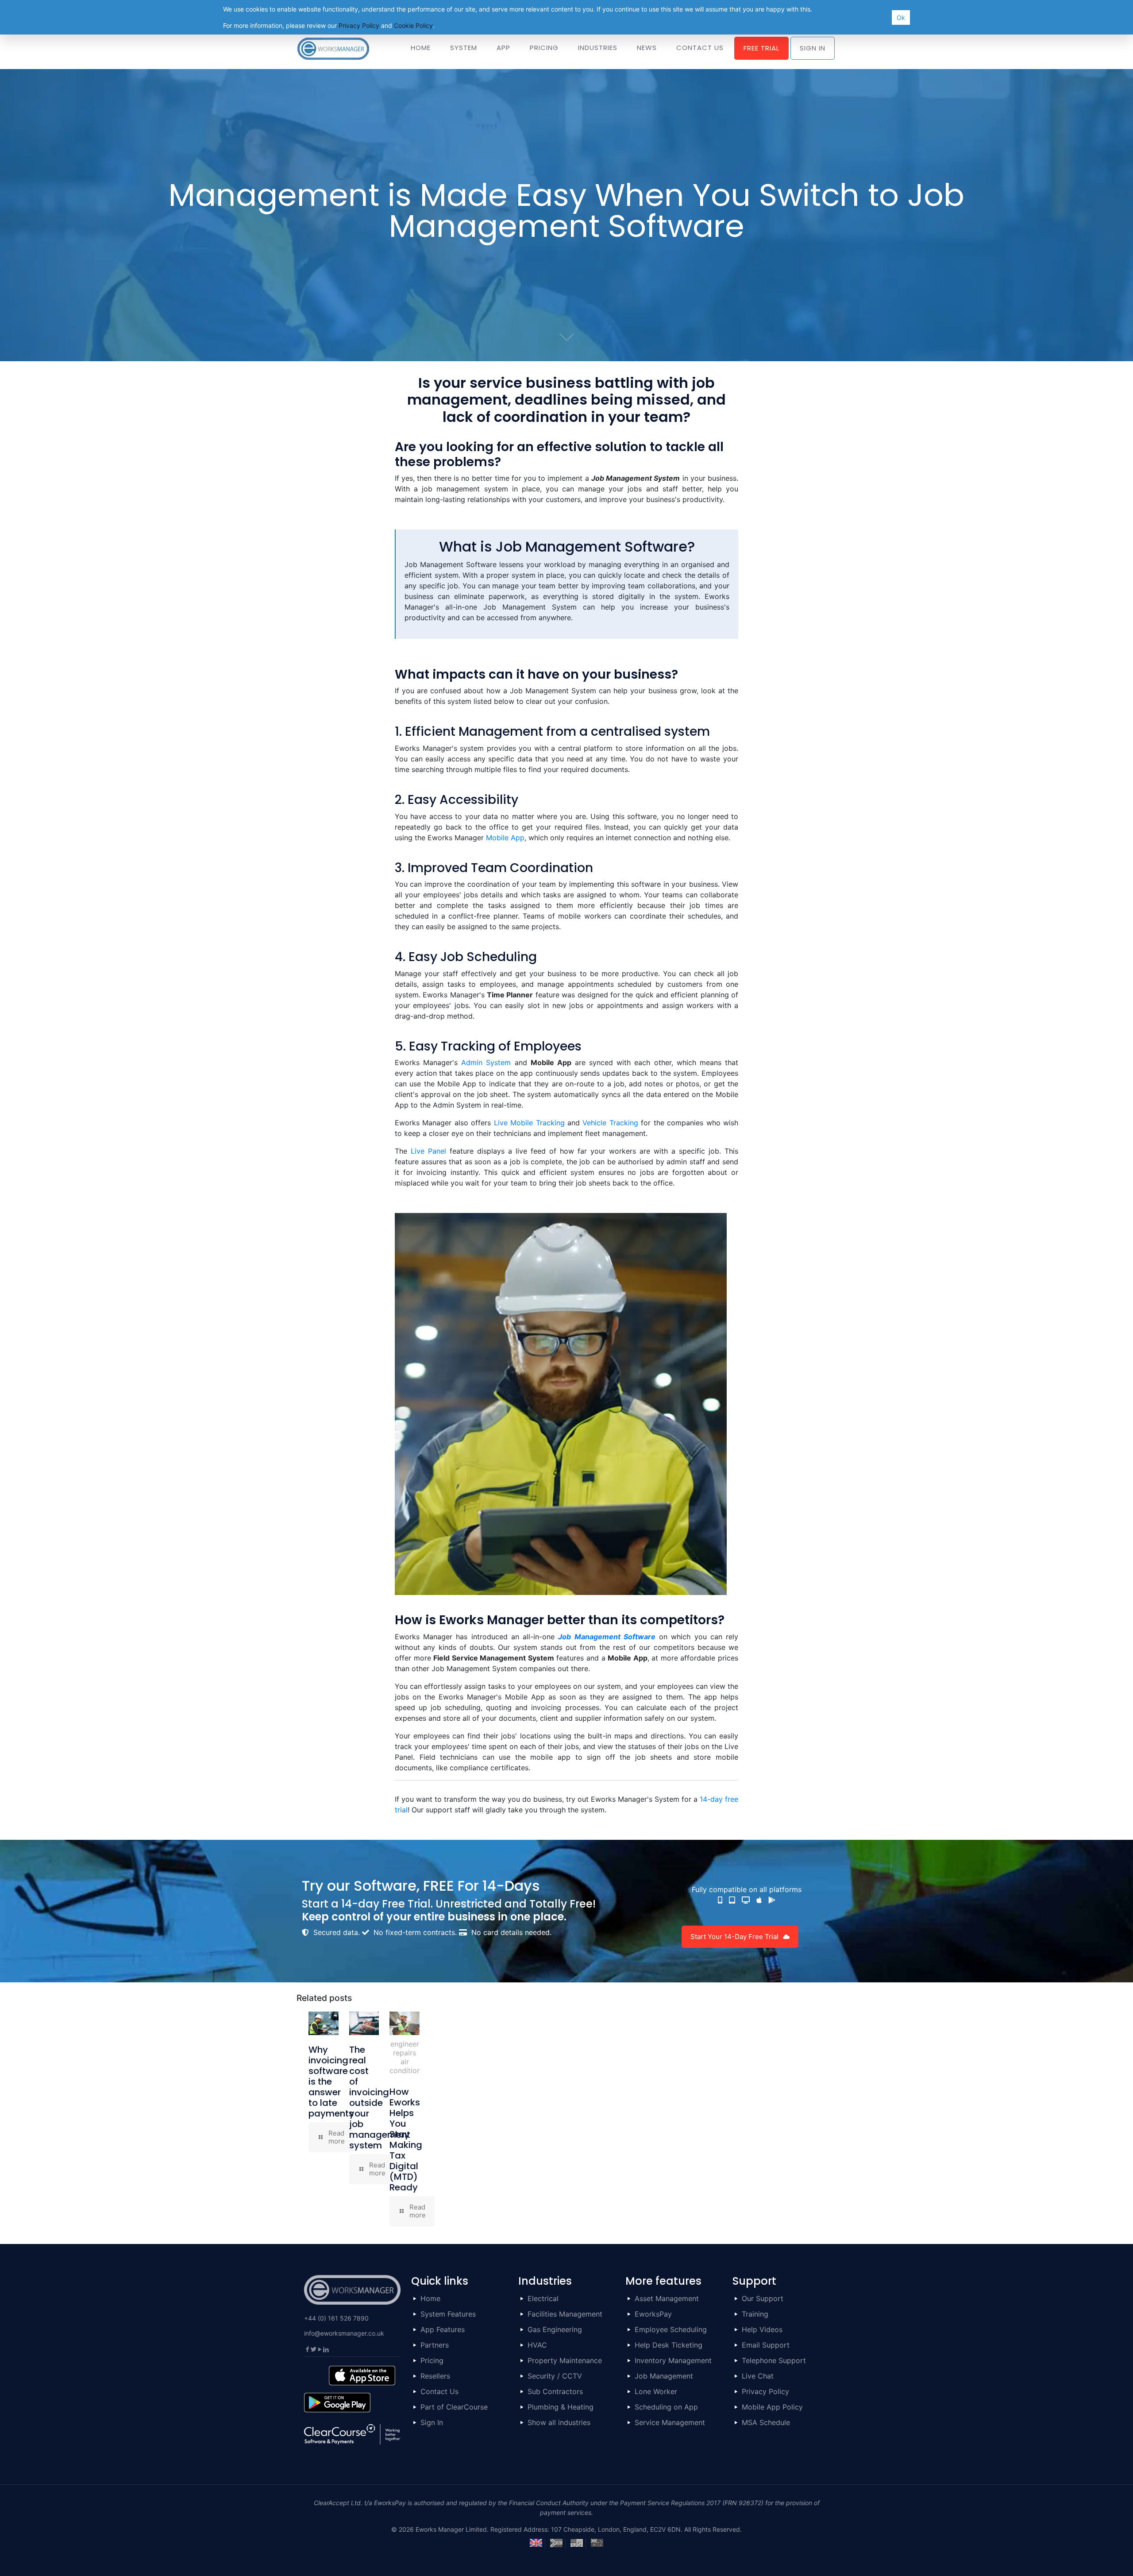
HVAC (537, 2345)
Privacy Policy (765, 2391)
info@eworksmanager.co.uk (344, 2333)
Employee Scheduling (671, 2329)
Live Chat (758, 2376)
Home (430, 2298)
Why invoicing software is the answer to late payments (331, 2082)
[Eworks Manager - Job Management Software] (333, 48)
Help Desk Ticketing (669, 2345)
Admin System (486, 1062)
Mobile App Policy (772, 2407)
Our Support (763, 2298)
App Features (443, 2329)
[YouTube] (320, 2349)
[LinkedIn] (326, 2349)
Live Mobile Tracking (529, 1123)
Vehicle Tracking (610, 1123)
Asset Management (667, 2298)
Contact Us (439, 2391)
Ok (901, 17)
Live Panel (428, 1151)
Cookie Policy (413, 25)
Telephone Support (774, 2360)
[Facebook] (307, 2349)
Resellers (435, 2376)
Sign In (432, 2422)
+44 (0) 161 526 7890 (336, 2318)
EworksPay (653, 2314)
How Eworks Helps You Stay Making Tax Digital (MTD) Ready (406, 2140)
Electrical (543, 2298)
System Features (448, 2314)
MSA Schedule (766, 2422)
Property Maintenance (565, 2360)
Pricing (432, 2360)
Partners (435, 2345)
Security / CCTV (555, 2376)
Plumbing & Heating (561, 2407)
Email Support (766, 2345)
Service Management (670, 2422)
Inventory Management (673, 2360)
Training (755, 2314)
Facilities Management (565, 2314)
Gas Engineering (555, 2329)
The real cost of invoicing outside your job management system (380, 2097)
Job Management (664, 2376)
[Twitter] (313, 2349)
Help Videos (762, 2329)
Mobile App (505, 838)
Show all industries (559, 2422)
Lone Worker (656, 2391)
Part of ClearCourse (454, 2407)
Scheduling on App (666, 2407)
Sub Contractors (555, 2391)
